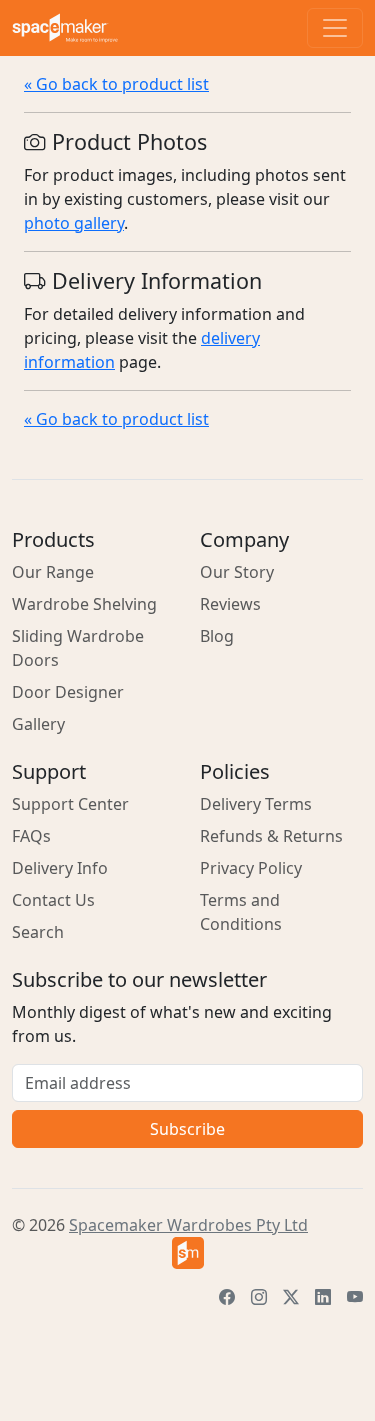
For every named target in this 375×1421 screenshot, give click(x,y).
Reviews (230, 604)
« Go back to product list (116, 84)
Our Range (53, 572)
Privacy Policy (251, 868)
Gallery (38, 724)
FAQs (31, 836)
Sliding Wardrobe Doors (78, 648)
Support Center (70, 804)
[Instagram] (259, 1297)
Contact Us (53, 900)
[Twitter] (291, 1297)
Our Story (237, 572)
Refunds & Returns (271, 836)
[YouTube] (355, 1297)
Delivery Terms (256, 804)
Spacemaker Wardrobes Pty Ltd (188, 1225)
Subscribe (187, 1129)
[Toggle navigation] (335, 28)
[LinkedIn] (323, 1297)
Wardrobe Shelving (84, 604)
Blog (217, 636)
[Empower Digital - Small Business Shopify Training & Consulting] (187, 1253)
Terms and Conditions (241, 912)
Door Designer (68, 692)
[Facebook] (227, 1297)
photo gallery (74, 223)
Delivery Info (60, 868)
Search (38, 932)
